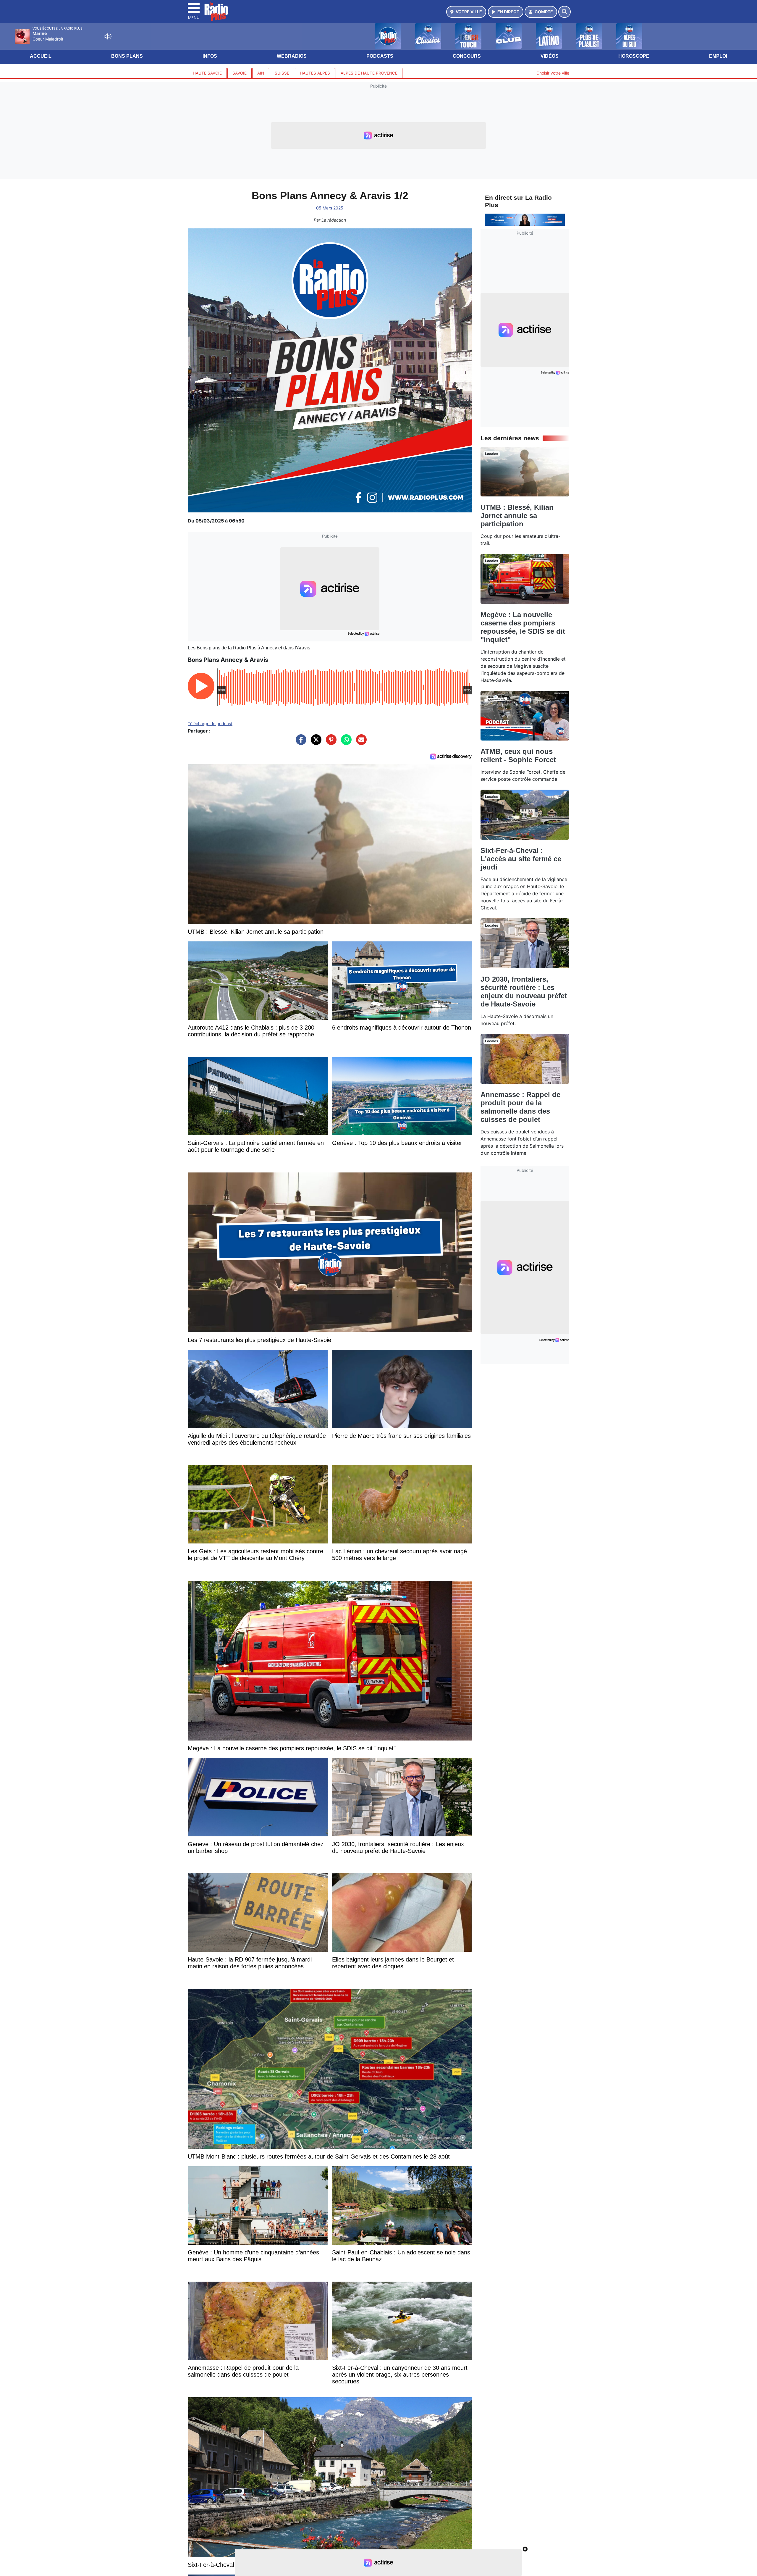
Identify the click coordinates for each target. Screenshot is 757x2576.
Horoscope (634, 56)
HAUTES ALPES (315, 73)
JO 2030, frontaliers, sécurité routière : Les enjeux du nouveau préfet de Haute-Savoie (524, 992)
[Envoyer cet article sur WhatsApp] (345, 743)
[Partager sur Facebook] (300, 743)
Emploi (718, 56)
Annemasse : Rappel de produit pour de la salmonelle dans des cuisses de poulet (520, 1107)
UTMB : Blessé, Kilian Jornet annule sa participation (517, 516)
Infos (210, 56)
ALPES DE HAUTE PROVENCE (369, 73)
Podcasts (380, 56)
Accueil (41, 56)
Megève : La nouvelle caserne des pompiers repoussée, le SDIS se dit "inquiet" (523, 627)
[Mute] (108, 36)
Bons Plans (127, 56)
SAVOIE (240, 73)
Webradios (292, 56)
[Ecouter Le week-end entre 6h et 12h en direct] (525, 219)
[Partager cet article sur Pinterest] (330, 743)
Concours (467, 56)
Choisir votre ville (553, 73)
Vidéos (550, 56)
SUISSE (282, 73)
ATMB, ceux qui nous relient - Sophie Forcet (518, 755)
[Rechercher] (564, 12)
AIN (261, 73)
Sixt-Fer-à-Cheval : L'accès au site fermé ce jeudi (521, 859)
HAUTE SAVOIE (207, 73)
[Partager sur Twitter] (315, 743)
